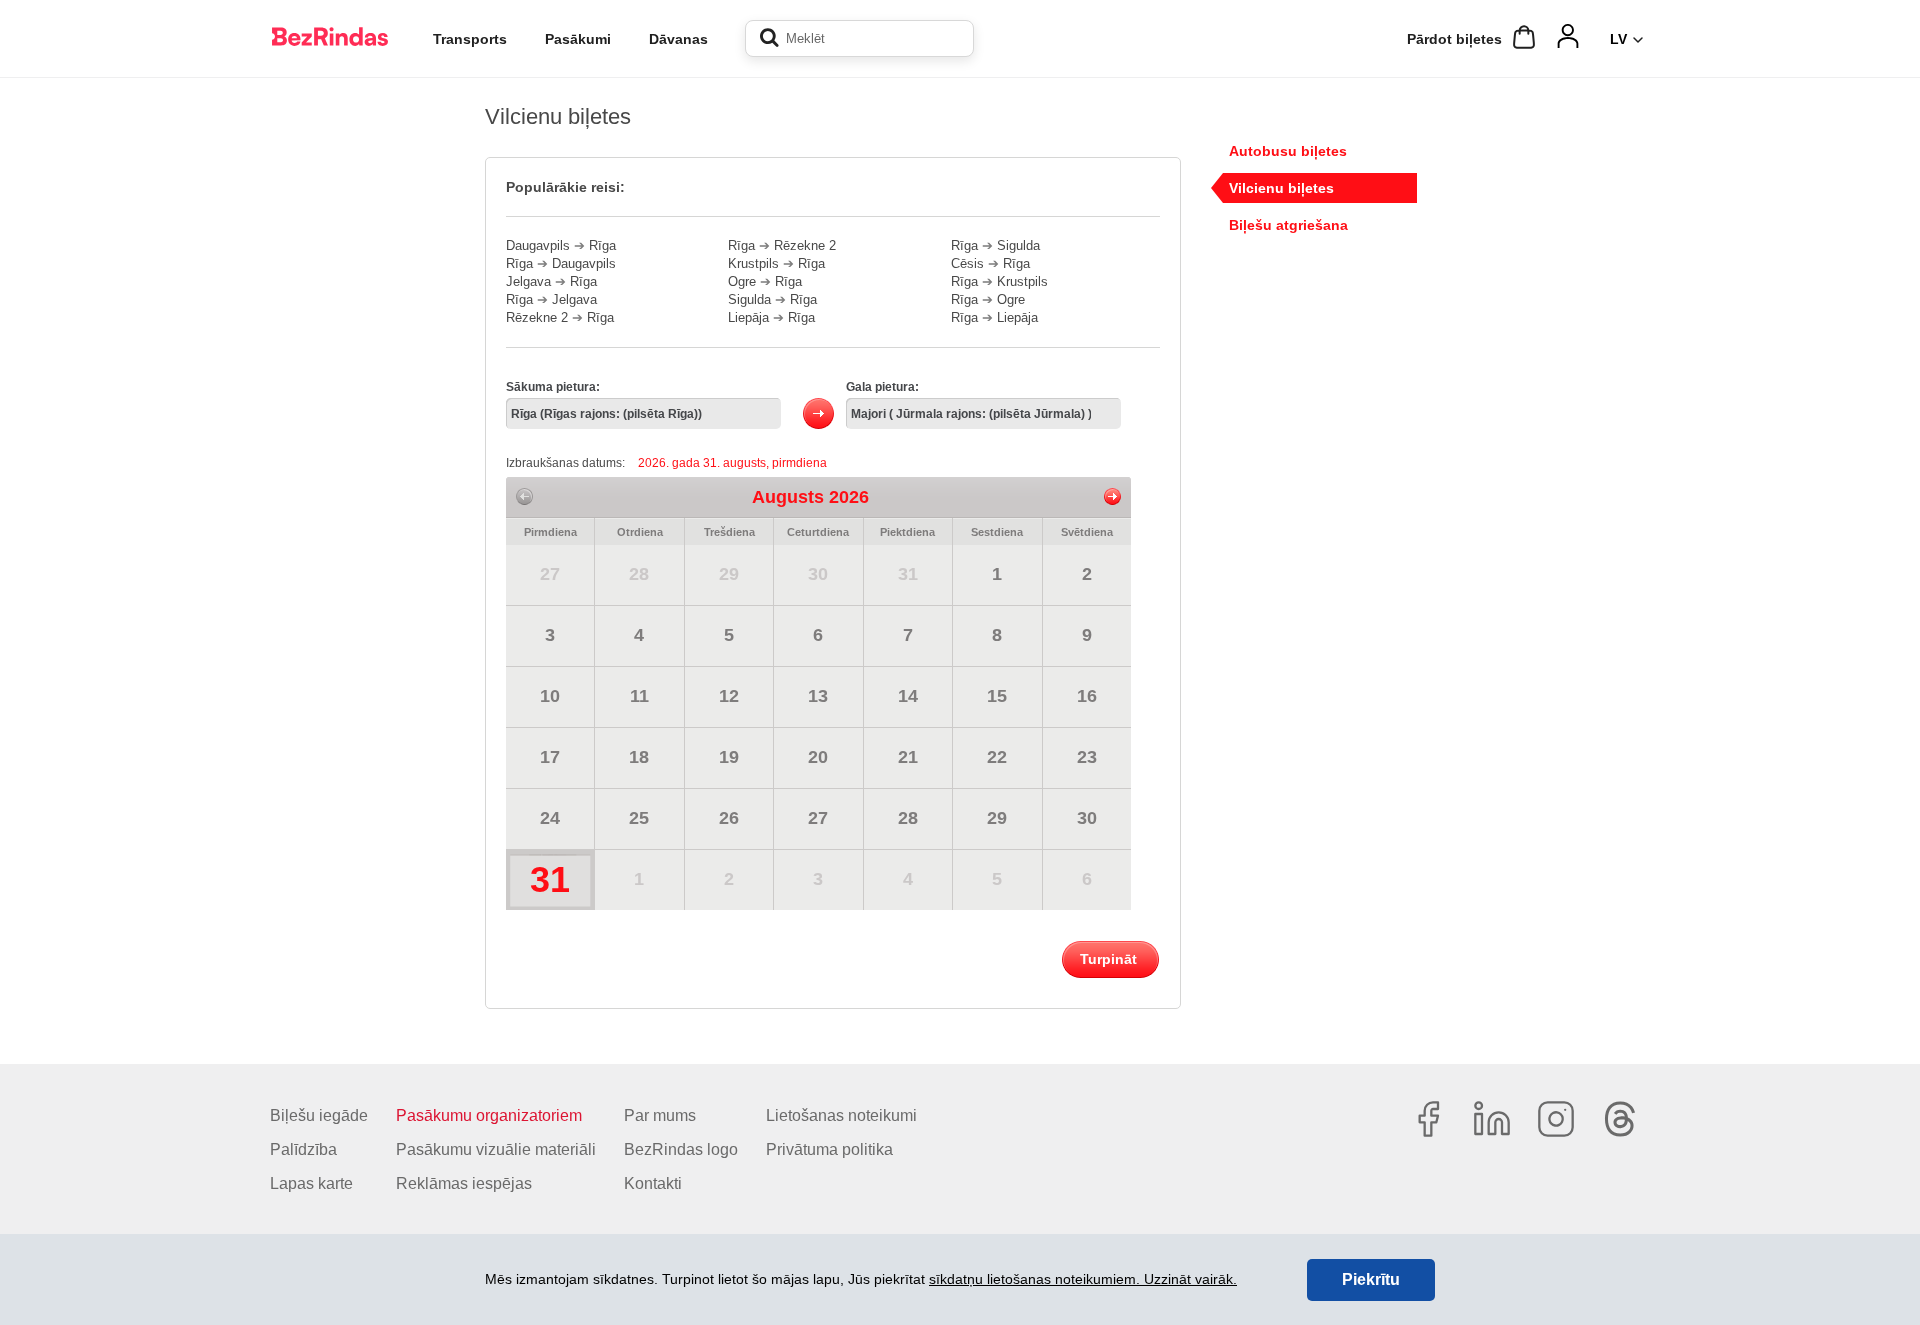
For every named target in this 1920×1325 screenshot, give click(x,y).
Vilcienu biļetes (1281, 188)
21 (908, 757)
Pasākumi (578, 39)
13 (818, 696)
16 (1087, 696)
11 (639, 696)
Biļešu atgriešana (1288, 225)
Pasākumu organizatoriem (489, 1115)
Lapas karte (311, 1183)
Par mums (660, 1115)
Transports (470, 39)
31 (908, 574)
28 (639, 574)
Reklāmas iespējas (464, 1183)
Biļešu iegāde (319, 1115)
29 (729, 574)
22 (997, 757)
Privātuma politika (829, 1149)
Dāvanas (678, 39)
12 (729, 696)
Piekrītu (1371, 1279)
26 (729, 818)
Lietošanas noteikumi (841, 1115)
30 (818, 574)
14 (908, 696)
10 (550, 696)
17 (550, 757)
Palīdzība (303, 1149)
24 (550, 818)
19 (729, 757)
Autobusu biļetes (1288, 151)
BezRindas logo (681, 1149)
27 (550, 574)
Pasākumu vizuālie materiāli (496, 1149)
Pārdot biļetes (1454, 39)
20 (818, 757)
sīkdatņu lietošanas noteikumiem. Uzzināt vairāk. (1083, 1279)
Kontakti (653, 1183)
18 (639, 757)
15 (997, 696)
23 (1087, 757)
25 (639, 818)
